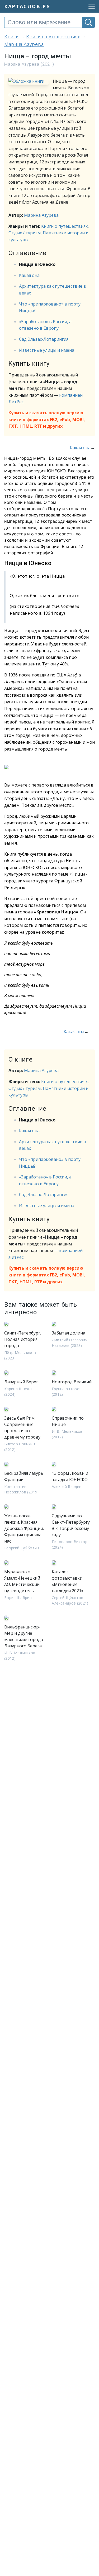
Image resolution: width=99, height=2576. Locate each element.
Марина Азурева (41, 215)
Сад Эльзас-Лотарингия (44, 339)
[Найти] (88, 22)
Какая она (29, 275)
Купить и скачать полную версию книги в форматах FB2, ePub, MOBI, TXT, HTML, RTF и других (47, 419)
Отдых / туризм (25, 233)
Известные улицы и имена (47, 350)
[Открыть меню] (90, 6)
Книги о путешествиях (64, 226)
